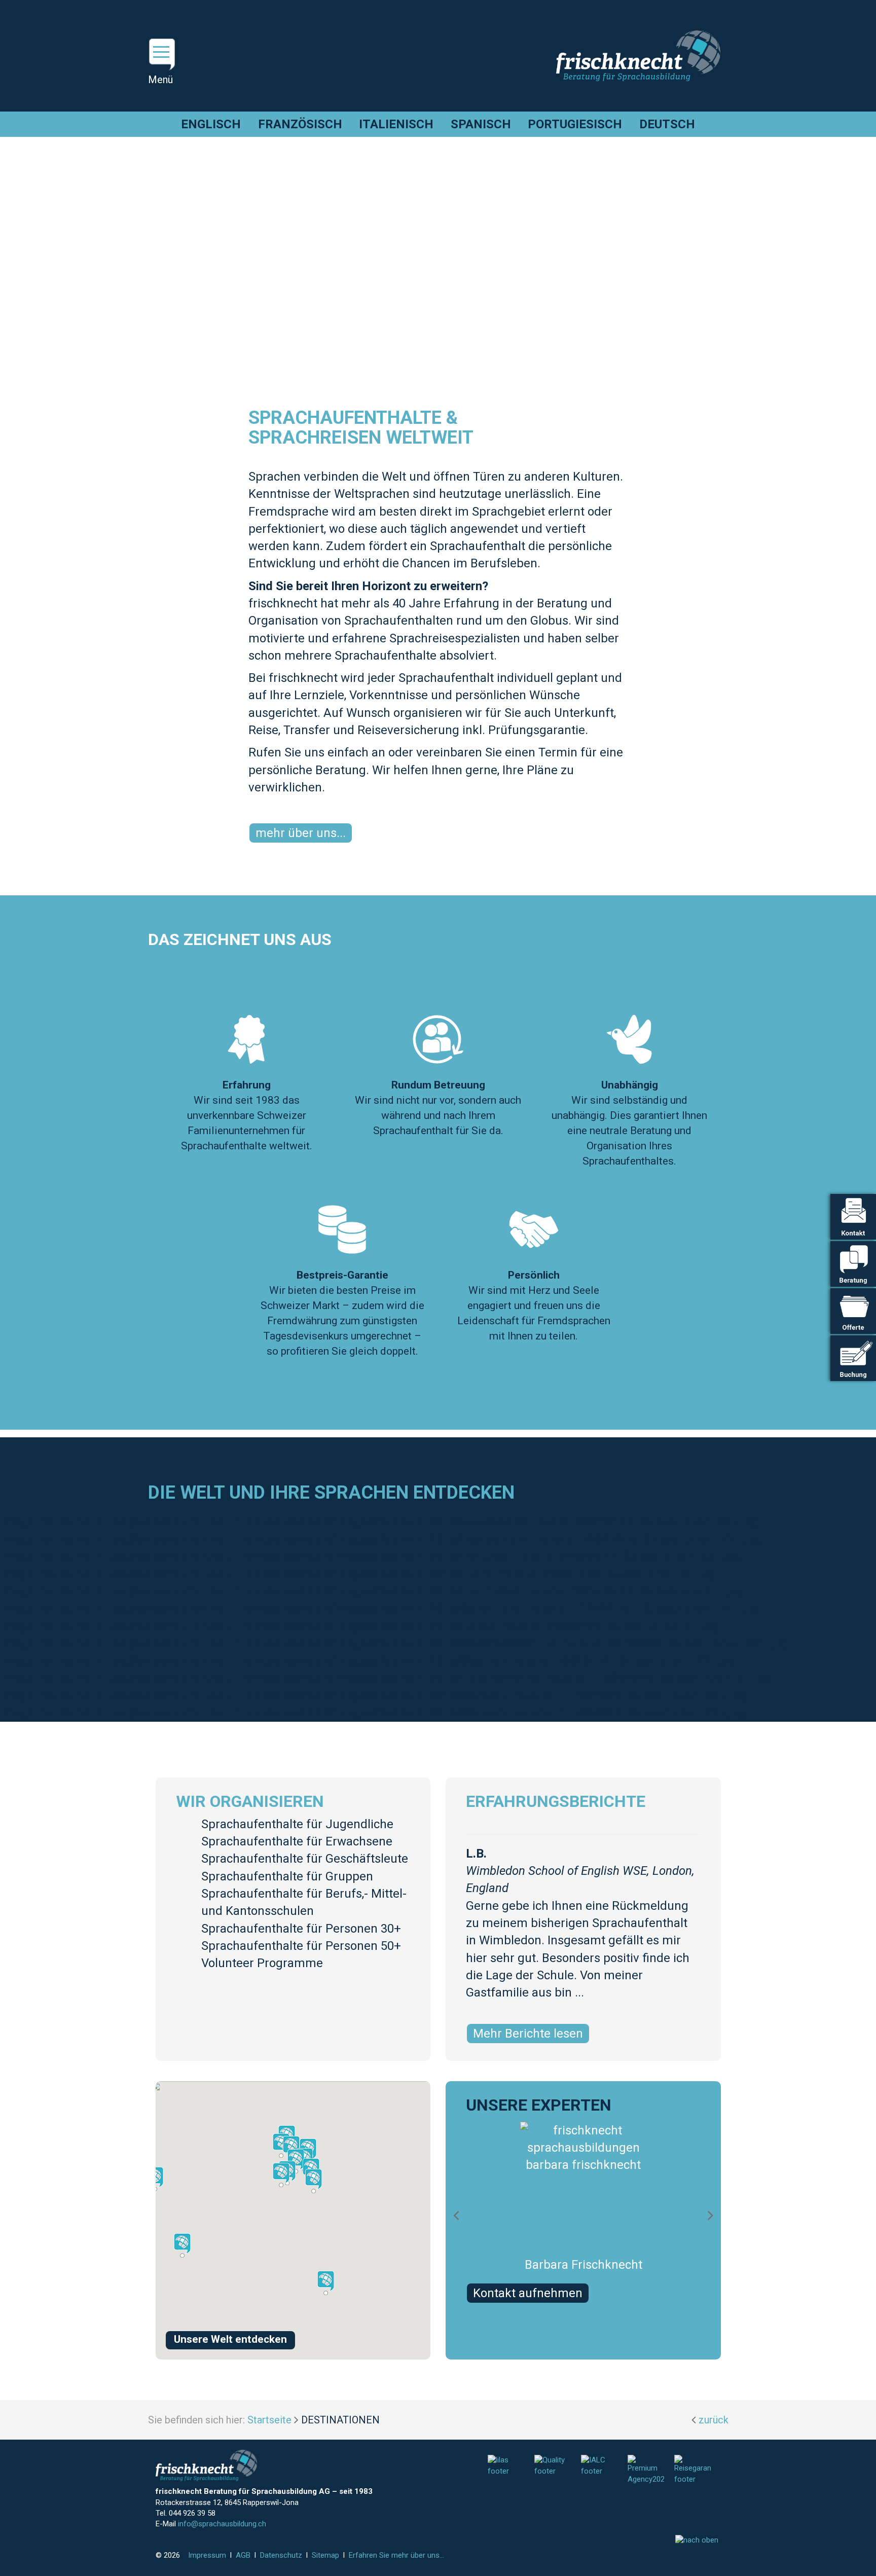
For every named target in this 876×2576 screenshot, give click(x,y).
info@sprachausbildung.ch (222, 2524)
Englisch (211, 124)
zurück (714, 2420)
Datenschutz (281, 2555)
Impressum (207, 2555)
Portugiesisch (575, 124)
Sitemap (325, 2555)
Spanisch (481, 124)
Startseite (269, 2420)
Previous (463, 2215)
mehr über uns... (301, 833)
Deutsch (667, 124)
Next (718, 2215)
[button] (296, 2161)
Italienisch (396, 124)
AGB (243, 2555)
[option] (583, 2215)
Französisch (300, 124)
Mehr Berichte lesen (528, 2034)
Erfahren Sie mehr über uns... (396, 2555)
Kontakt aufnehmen (528, 2293)
